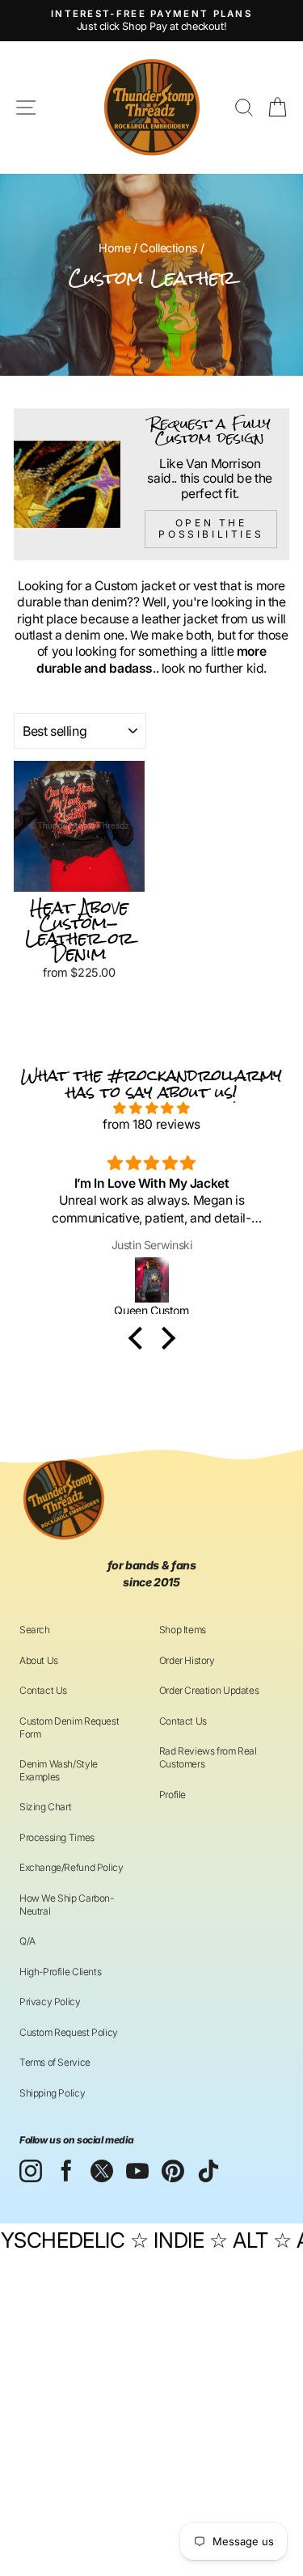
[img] (151, 1109)
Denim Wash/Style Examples (59, 1770)
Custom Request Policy (69, 2032)
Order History (187, 1660)
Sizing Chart (45, 1807)
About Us (39, 1660)
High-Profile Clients (60, 1972)
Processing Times (57, 1837)
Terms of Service (55, 2062)
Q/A (27, 1941)
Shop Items (183, 1630)
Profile (173, 1795)
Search (35, 1630)
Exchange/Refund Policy (71, 1867)
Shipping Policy (52, 2093)
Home (114, 248)
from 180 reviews (151, 1124)
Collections (169, 248)
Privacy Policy (50, 2002)
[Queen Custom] (151, 1280)
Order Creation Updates (209, 1690)
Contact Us (43, 1690)
